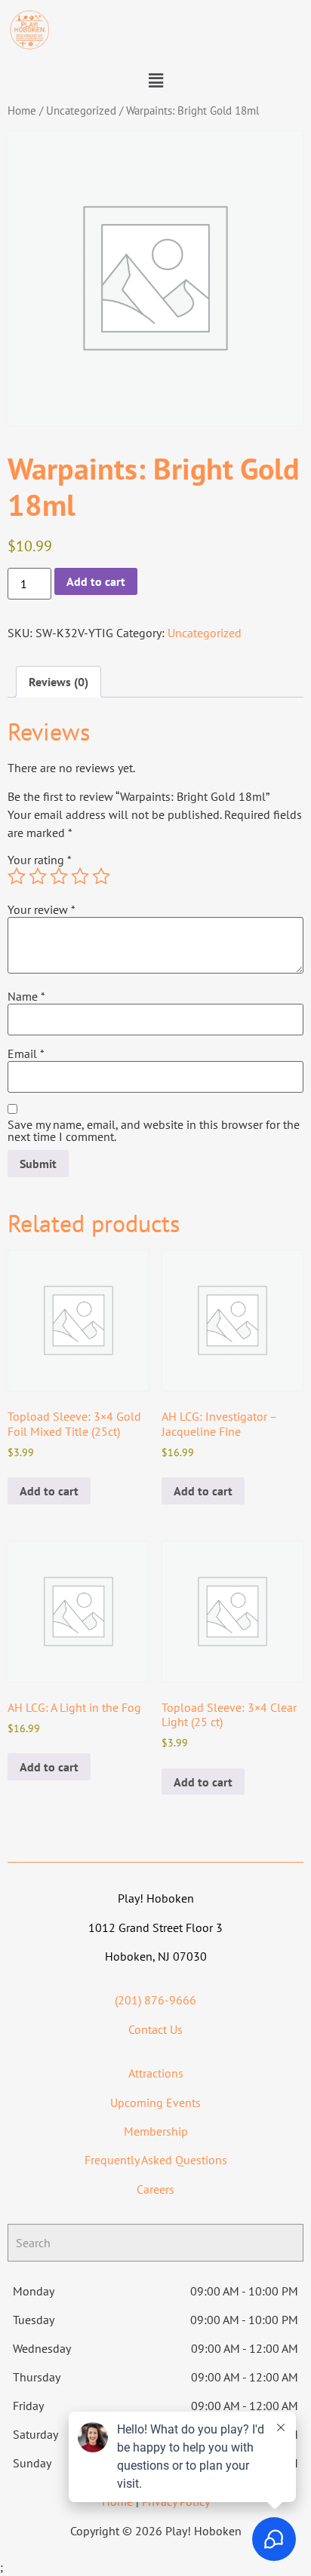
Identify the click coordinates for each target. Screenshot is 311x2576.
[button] (155, 81)
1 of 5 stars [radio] (17, 876)
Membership (156, 2131)
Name (26, 996)
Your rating (40, 860)
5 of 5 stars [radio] (101, 876)
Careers (155, 2189)
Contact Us (155, 2029)
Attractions (156, 2073)
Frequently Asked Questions (156, 2160)
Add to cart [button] (49, 1491)
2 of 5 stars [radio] (38, 876)
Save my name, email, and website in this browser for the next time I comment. (154, 1130)
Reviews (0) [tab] (59, 682)
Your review (42, 909)
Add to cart (96, 581)
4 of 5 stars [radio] (80, 876)
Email (26, 1053)
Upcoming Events (155, 2102)
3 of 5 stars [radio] (59, 876)
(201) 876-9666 (155, 2000)
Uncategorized (81, 110)
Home (22, 110)
